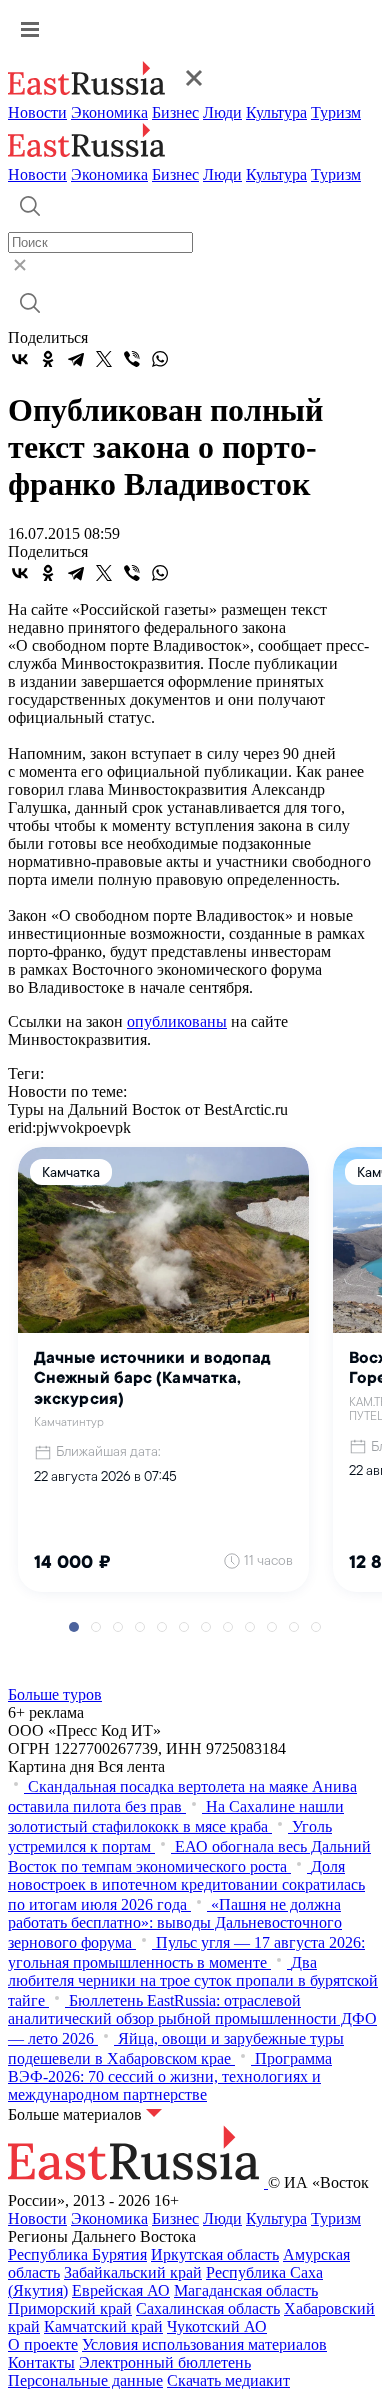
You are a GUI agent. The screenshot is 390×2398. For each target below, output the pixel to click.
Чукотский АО (217, 2326)
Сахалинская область (208, 2308)
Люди (222, 112)
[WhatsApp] (160, 359)
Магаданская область (246, 2290)
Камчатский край (103, 2326)
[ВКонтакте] (20, 359)
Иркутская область (215, 2254)
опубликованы (177, 1021)
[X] (104, 359)
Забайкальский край (133, 2272)
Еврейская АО (121, 2290)
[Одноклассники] (48, 359)
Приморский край (70, 2308)
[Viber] (132, 359)
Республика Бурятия (77, 2254)
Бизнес (175, 112)
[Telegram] (76, 359)
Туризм (336, 112)
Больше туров (55, 1694)
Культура (276, 112)
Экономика (109, 112)
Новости (37, 112)
